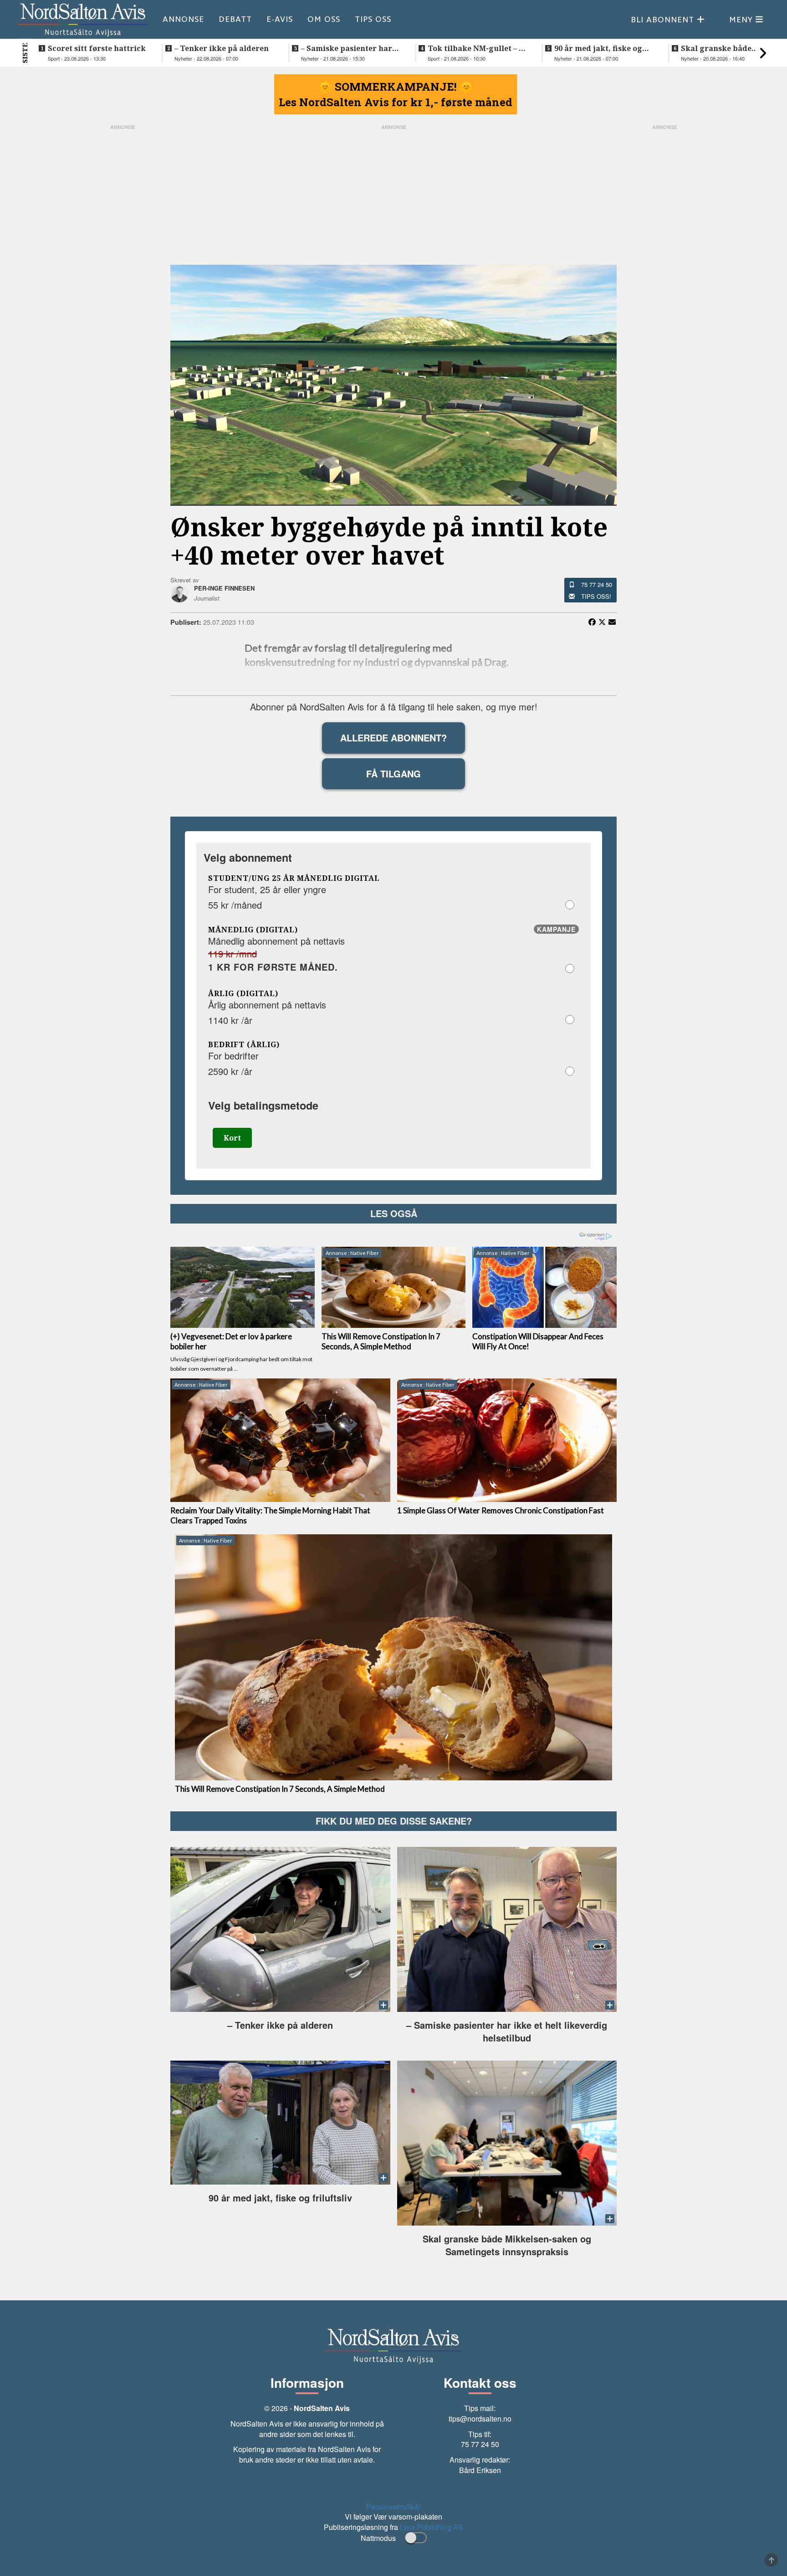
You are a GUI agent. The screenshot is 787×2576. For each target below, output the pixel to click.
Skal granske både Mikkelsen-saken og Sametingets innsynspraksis (719, 48)
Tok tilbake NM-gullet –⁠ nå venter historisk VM (478, 48)
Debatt (235, 19)
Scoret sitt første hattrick (97, 48)
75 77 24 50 (597, 584)
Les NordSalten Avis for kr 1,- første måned (396, 102)
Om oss (324, 19)
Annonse (183, 19)
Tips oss (373, 19)
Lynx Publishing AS (432, 2527)
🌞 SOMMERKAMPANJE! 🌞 (396, 87)
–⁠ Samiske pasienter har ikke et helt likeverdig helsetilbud (347, 48)
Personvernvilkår (393, 2507)
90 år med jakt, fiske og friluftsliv (598, 48)
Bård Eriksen (480, 2470)
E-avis (280, 19)
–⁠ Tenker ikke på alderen (222, 48)
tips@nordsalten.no (480, 2419)
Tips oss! (596, 596)
